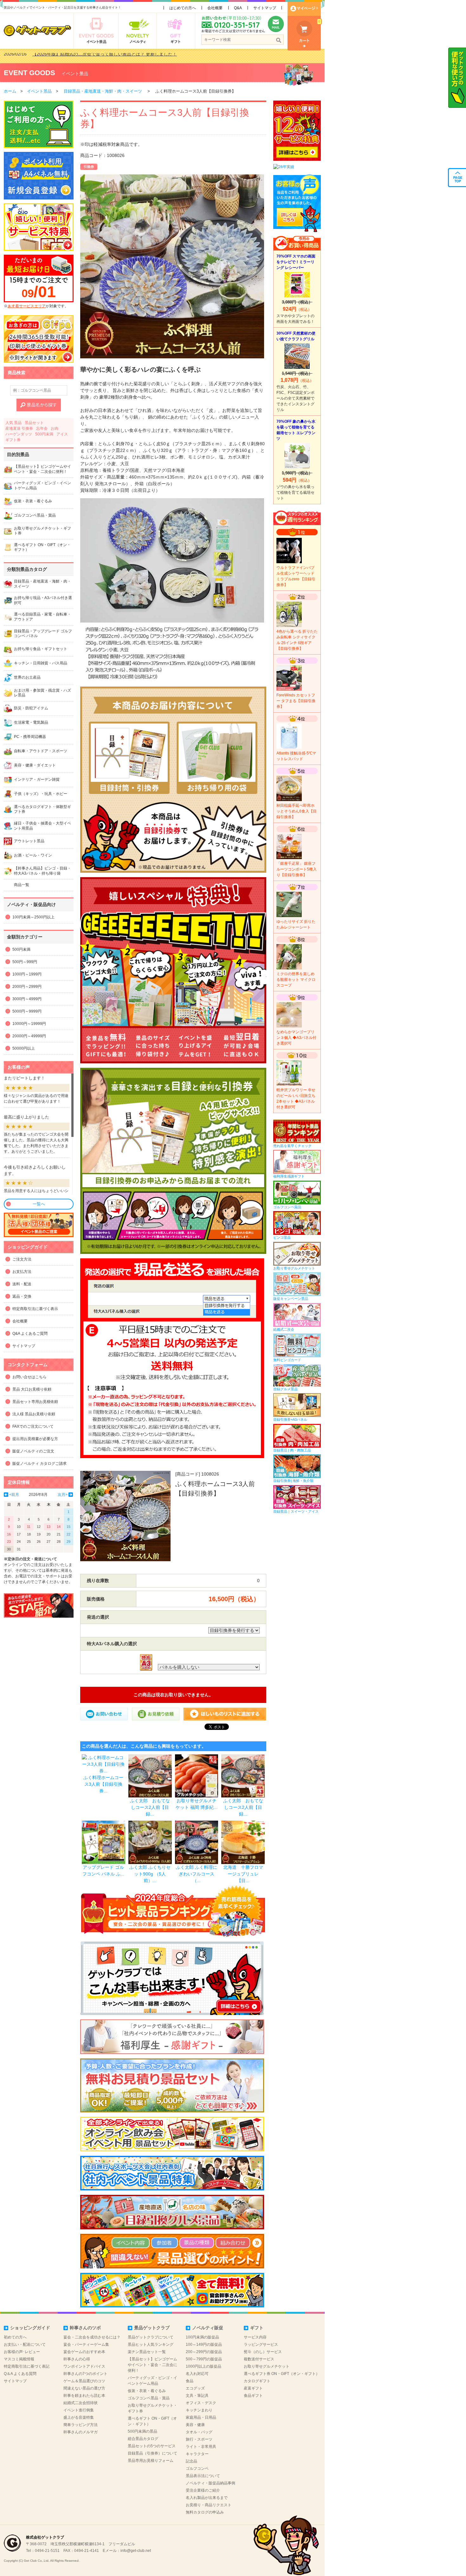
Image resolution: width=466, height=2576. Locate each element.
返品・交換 (22, 1296)
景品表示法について (203, 2476)
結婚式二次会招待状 (81, 2403)
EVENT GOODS (29, 73)
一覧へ (39, 1204)
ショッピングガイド (30, 2328)
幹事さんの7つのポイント (85, 2374)
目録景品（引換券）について (152, 2453)
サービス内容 (255, 2337)
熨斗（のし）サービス (263, 2352)
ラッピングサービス (261, 2344)
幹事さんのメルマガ (81, 2432)
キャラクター (197, 2454)
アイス (62, 434)
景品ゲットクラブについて (151, 2337)
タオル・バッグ (199, 2432)
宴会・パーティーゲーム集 (86, 2344)
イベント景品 (75, 74)
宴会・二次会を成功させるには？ (92, 2337)
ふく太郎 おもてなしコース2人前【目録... (150, 1807)
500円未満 (44, 434)
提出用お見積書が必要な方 (35, 1439)
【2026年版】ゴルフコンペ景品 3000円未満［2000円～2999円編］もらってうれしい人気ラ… (126, 56)
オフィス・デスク (201, 2403)
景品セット (34, 423)
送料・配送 (22, 1284)
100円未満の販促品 (202, 2337)
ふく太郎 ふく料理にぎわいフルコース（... (197, 1874)
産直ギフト (253, 2388)
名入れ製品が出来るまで (207, 2498)
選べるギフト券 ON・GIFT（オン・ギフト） (282, 2374)
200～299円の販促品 (204, 2352)
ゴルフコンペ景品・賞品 (149, 2398)
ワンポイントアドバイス (84, 2366)
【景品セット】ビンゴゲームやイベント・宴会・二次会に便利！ (152, 2365)
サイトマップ (265, 8)
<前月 (14, 1495)
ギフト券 (13, 440)
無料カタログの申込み (205, 2512)
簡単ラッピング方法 (81, 2425)
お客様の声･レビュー (22, 2352)
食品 (190, 2381)
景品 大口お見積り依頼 (32, 1389)
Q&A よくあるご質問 (30, 1334)
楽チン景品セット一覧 (147, 2352)
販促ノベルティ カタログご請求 (39, 1464)
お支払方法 (22, 1272)
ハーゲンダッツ (19, 434)
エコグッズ (195, 2388)
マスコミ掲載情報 (19, 2359)
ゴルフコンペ (197, 2468)
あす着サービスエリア (27, 306)
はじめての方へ (183, 8)
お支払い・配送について (25, 2344)
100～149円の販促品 (204, 2344)
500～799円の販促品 (204, 2359)
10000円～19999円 (29, 1024)
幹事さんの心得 (77, 2359)
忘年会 (42, 428)
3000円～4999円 (27, 999)
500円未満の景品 (142, 2431)
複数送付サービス (259, 2359)
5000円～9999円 (27, 1011)
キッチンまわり (199, 2410)
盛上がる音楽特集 (79, 2417)
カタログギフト (257, 2381)
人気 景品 (13, 423)
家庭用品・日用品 (201, 2417)
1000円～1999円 (27, 974)
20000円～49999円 (29, 1036)
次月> (63, 1495)
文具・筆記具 (197, 2396)
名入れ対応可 (197, 2374)
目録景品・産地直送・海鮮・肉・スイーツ (103, 91)
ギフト (257, 2328)
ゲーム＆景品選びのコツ (84, 2381)
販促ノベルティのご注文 (33, 1451)
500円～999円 (25, 962)
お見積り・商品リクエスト (209, 2505)
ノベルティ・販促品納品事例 (210, 2483)
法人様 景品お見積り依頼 (34, 1414)
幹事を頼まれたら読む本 (84, 2396)
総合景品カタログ (143, 2439)
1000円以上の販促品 (204, 2366)
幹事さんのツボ (85, 2328)
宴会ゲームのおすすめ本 (84, 2352)
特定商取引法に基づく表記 (27, 2366)
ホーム (10, 91)
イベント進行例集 (79, 2410)
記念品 (191, 2461)
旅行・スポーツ (199, 2439)
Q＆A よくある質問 (20, 2374)
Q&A (238, 8)
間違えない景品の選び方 (84, 2388)
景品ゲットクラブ (152, 2328)
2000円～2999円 (27, 987)
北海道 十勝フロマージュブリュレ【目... (243, 1874)
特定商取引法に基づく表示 (35, 1309)
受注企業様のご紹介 (203, 2490)
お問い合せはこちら (29, 1377)
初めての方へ (15, 2337)
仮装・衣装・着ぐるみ (147, 2391)
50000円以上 (24, 1048)
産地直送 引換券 (19, 428)
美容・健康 (195, 2425)
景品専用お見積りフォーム (151, 2461)
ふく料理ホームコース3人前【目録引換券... (103, 1784)
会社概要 (215, 8)
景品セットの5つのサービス (152, 2446)
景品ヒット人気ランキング (151, 2344)
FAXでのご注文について (33, 1426)
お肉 (55, 428)
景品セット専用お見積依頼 (35, 1402)
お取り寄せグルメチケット (267, 2366)
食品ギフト (253, 2396)
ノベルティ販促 (208, 2328)
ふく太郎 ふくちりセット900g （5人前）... (150, 1874)
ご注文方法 (22, 1259)
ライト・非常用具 (201, 2447)
